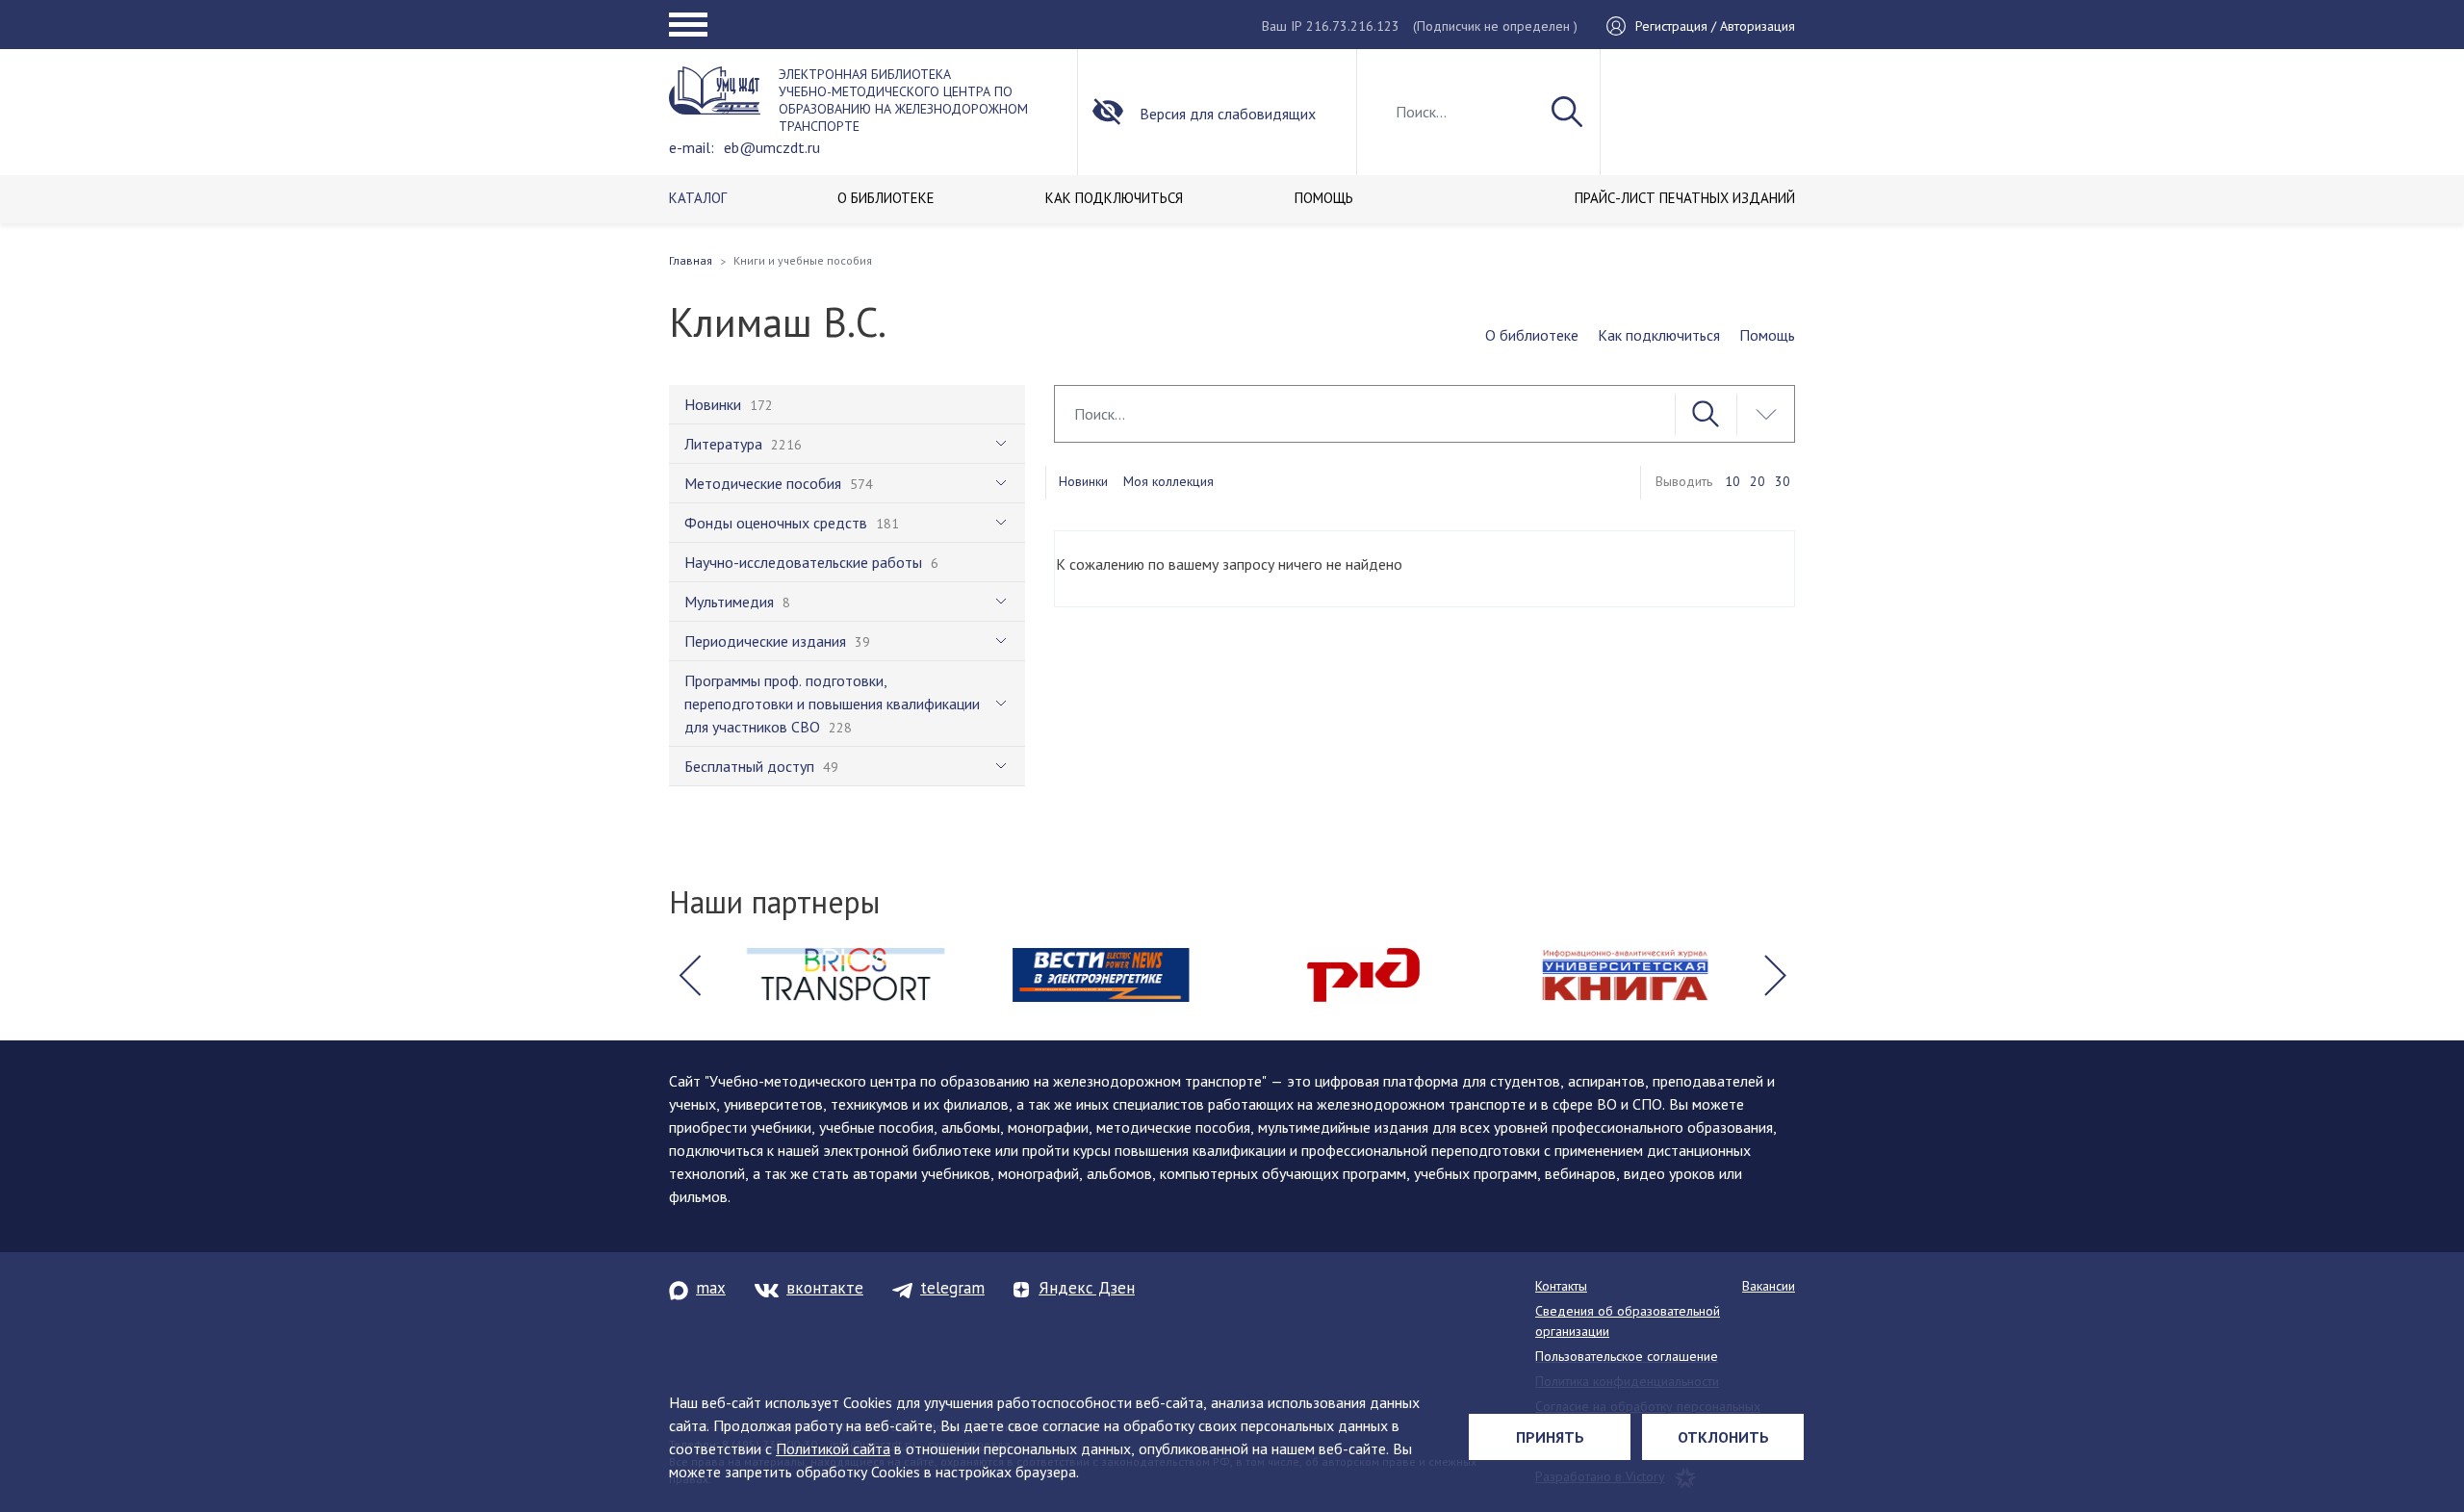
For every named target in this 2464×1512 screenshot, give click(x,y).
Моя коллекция (1168, 481)
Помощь (1767, 335)
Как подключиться (1659, 335)
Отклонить (1723, 1437)
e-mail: (692, 147)
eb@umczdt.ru (772, 147)
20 (1758, 481)
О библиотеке (1532, 335)
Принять (1550, 1437)
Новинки (1083, 481)
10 (1732, 481)
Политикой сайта (833, 1448)
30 (1783, 481)
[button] (689, 975)
